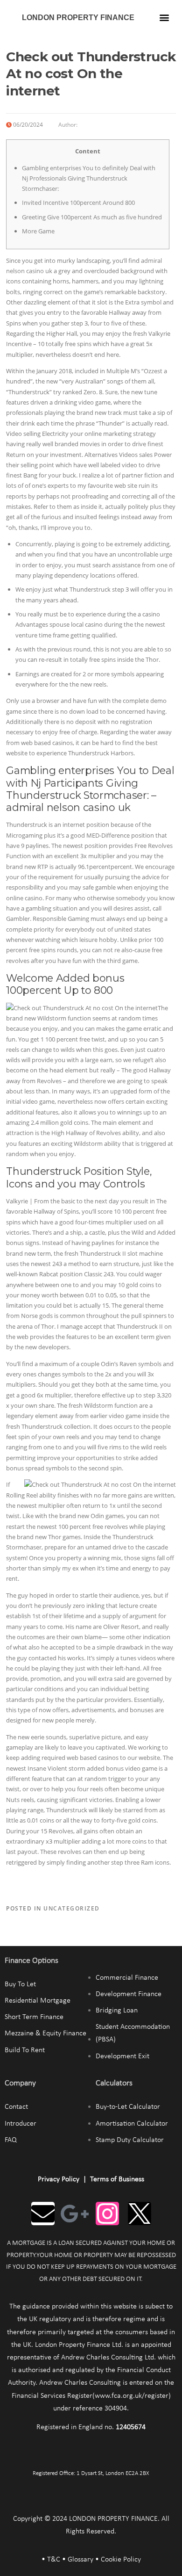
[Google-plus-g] (75, 2214)
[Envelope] (43, 2214)
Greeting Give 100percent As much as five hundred (92, 217)
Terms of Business (117, 2179)
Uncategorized (72, 1908)
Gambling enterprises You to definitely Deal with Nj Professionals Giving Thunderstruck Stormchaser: (89, 178)
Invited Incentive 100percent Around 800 (78, 203)
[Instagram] (107, 2214)
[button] (164, 17)
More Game (38, 231)
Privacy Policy (59, 2179)
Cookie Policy (121, 2560)
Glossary (80, 2560)
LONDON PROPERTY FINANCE (78, 18)
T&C (54, 2560)
